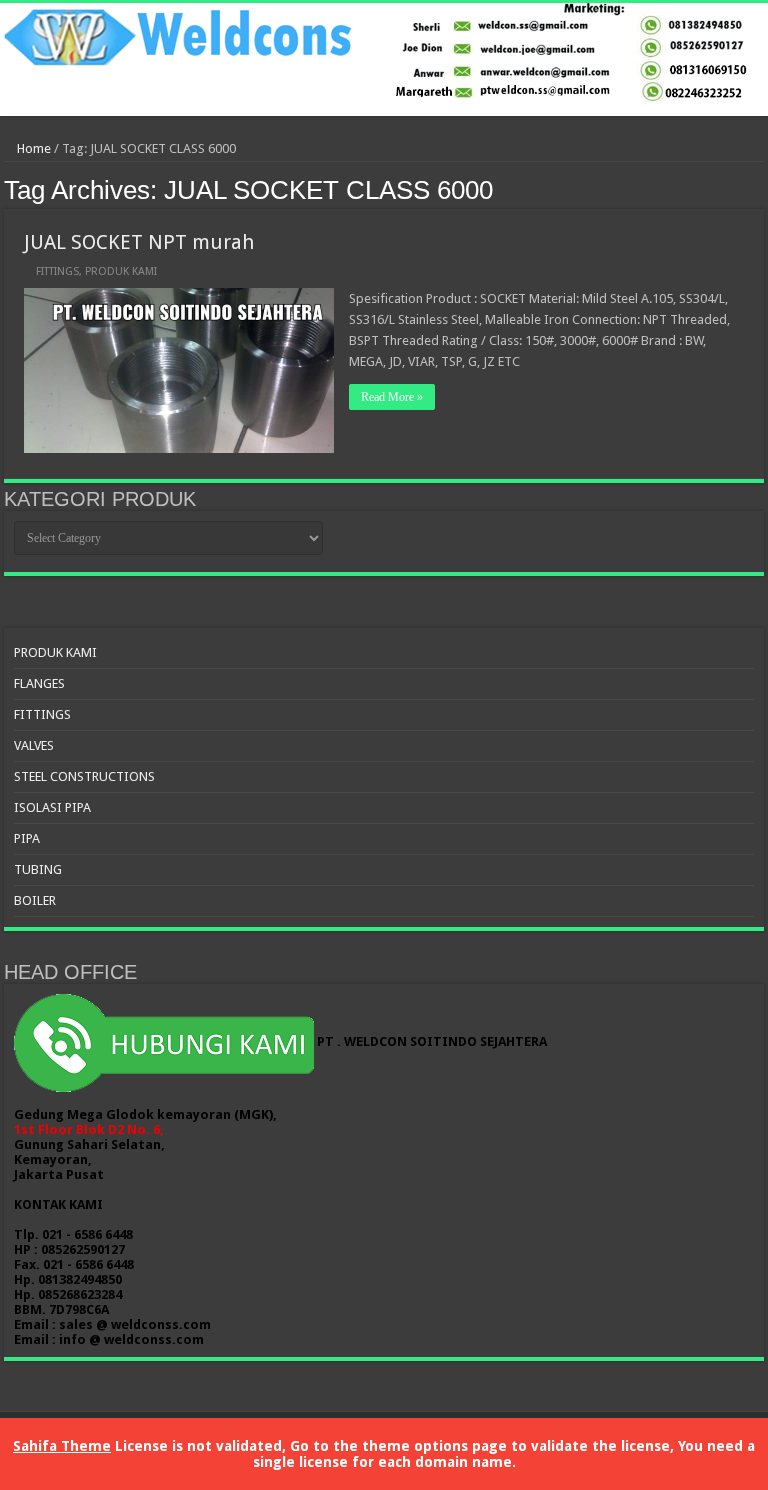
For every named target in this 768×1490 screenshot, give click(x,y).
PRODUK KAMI (121, 271)
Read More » (392, 397)
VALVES (34, 745)
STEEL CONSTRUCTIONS (84, 776)
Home (32, 148)
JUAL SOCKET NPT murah (139, 242)
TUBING (38, 869)
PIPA (27, 838)
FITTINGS (57, 271)
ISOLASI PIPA (52, 807)
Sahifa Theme (62, 1446)
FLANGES (39, 683)
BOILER (35, 900)
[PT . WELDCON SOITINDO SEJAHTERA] (384, 59)
